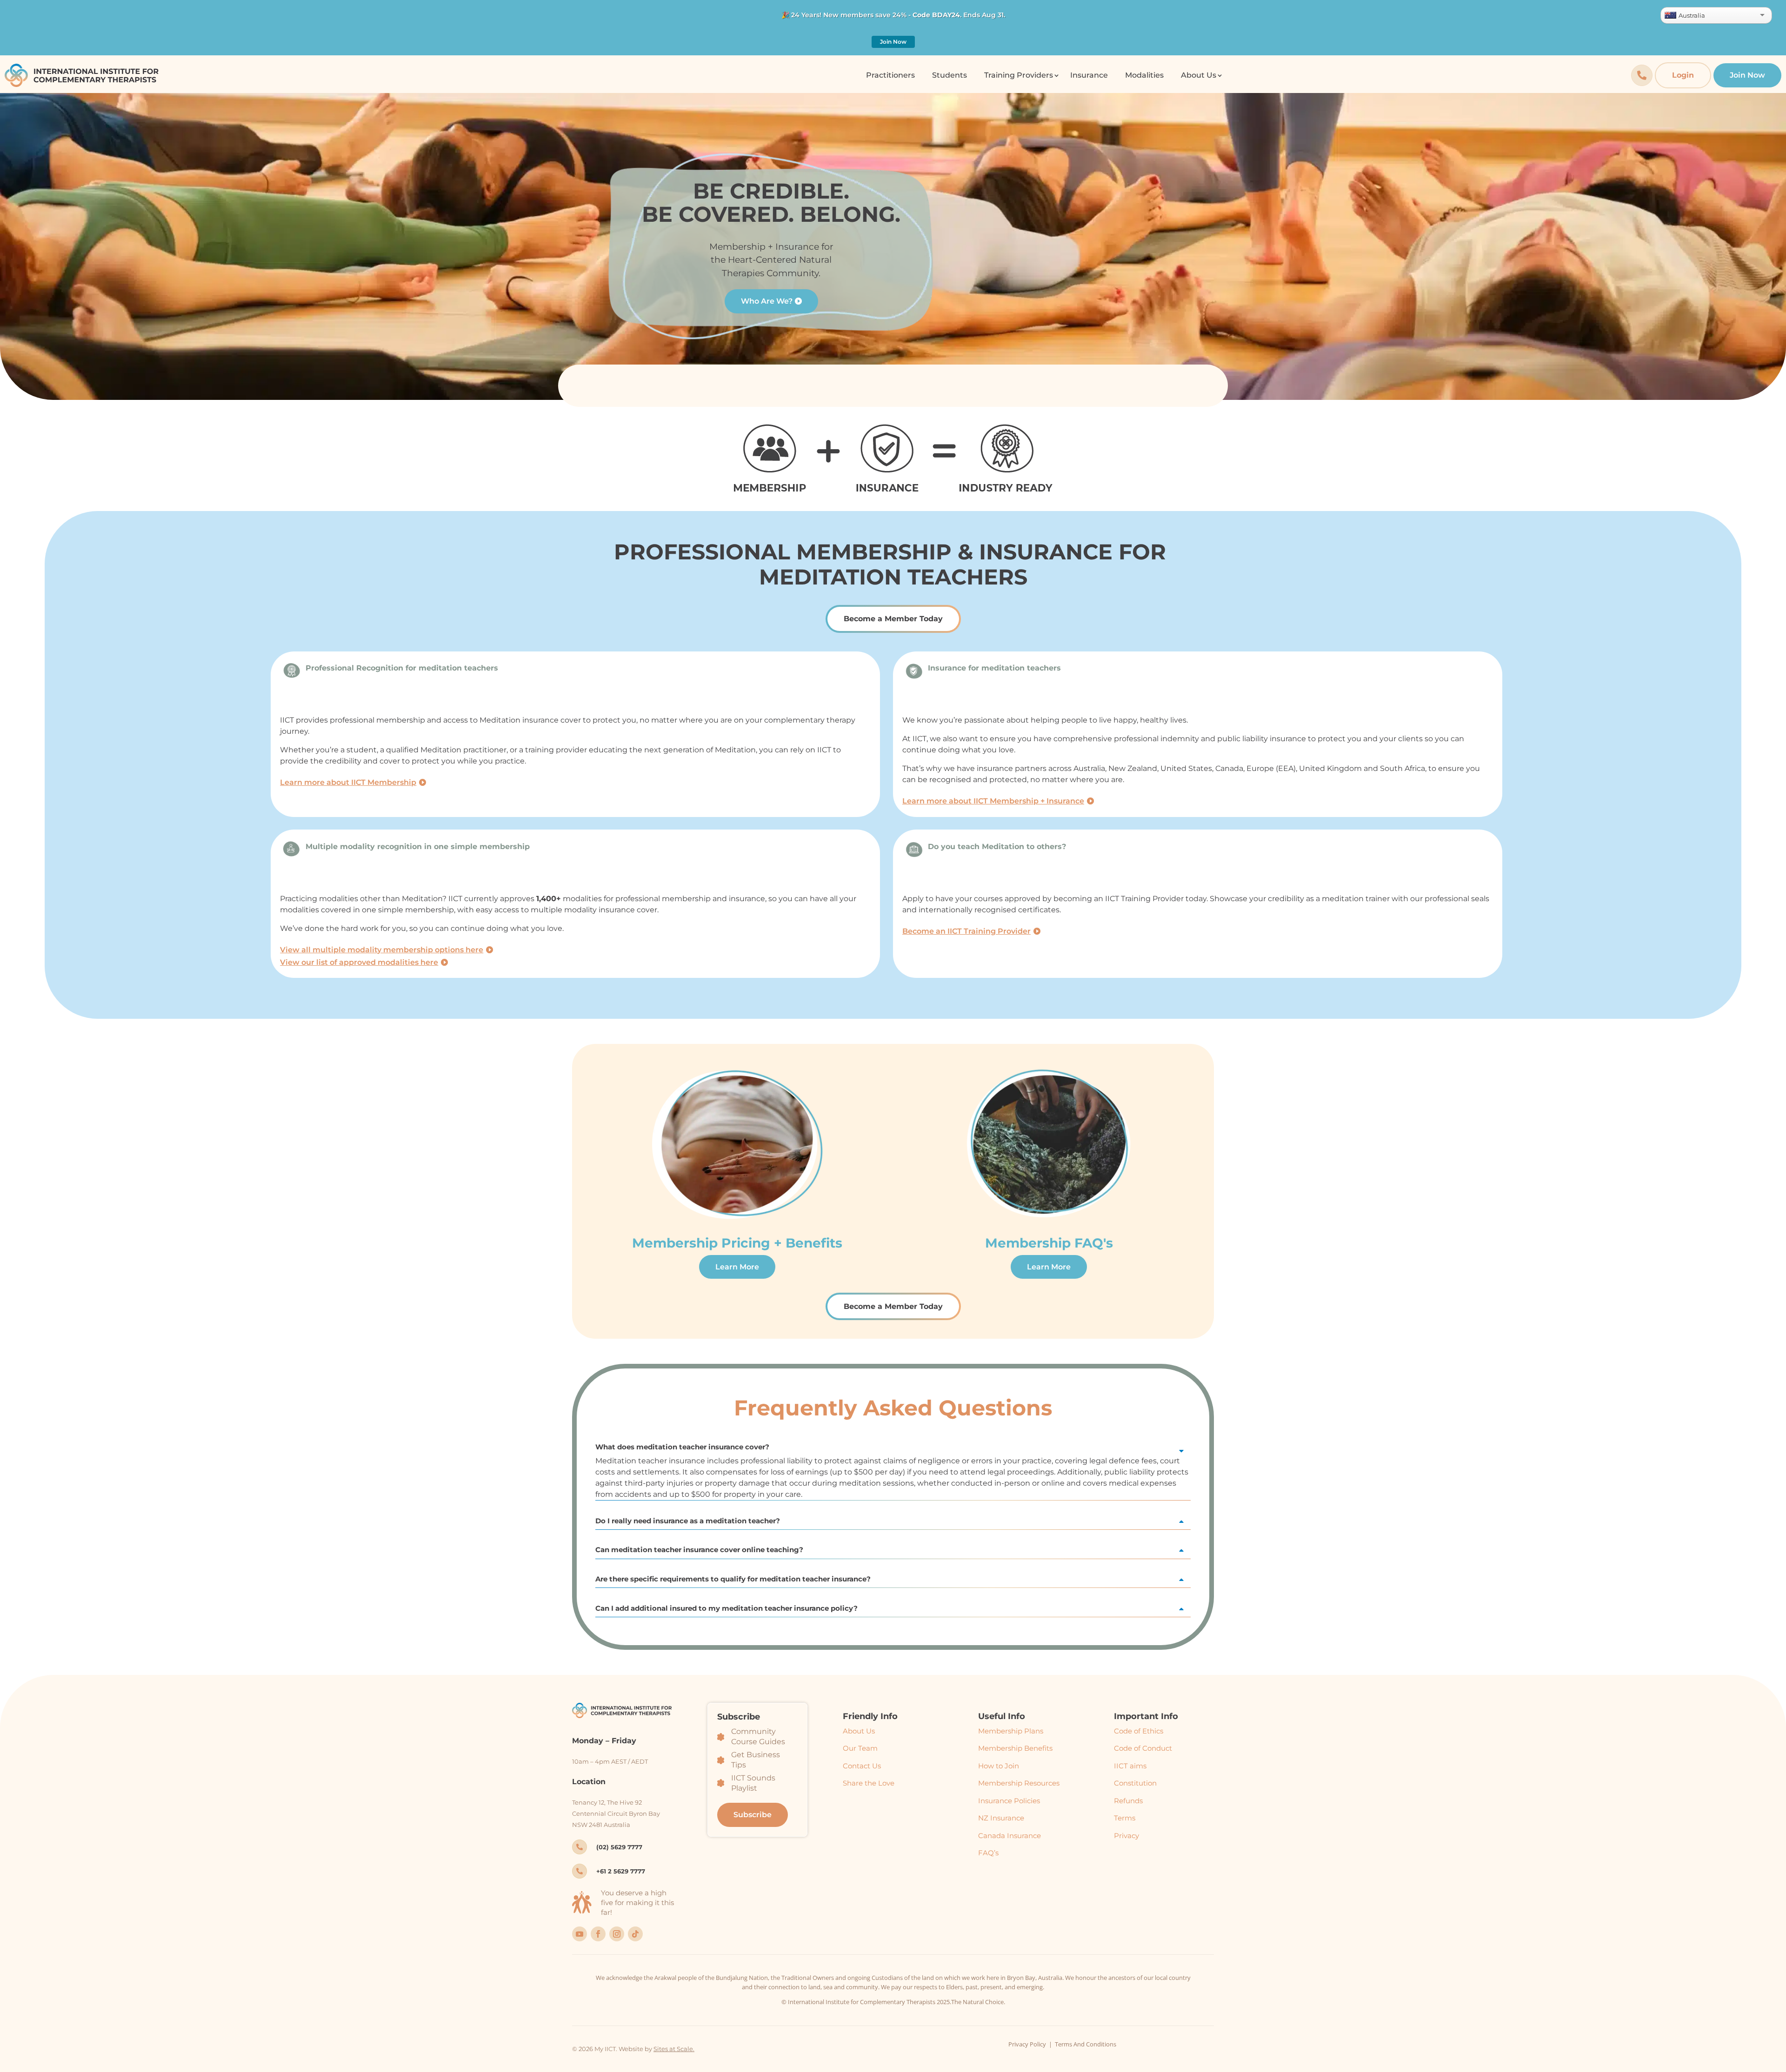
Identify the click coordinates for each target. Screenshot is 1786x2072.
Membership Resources (1019, 1783)
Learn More (737, 1267)
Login (1683, 75)
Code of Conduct (1143, 1748)
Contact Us (862, 1766)
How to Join (999, 1766)
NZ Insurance (1001, 1818)
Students (950, 75)
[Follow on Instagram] (617, 1934)
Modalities (1144, 75)
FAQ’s (988, 1853)
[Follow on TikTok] (635, 1934)
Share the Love (869, 1783)
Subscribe (753, 1815)
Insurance (1089, 75)
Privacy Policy (1027, 2044)
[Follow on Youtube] (580, 1934)
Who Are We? (767, 301)
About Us (859, 1731)
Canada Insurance (1010, 1836)
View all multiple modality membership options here (382, 950)
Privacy (1126, 1836)
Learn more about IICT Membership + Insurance (993, 801)
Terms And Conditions (1086, 2044)
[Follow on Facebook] (598, 1934)
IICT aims (1130, 1766)
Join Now (893, 42)
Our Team (860, 1748)
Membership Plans (1011, 1731)
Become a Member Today (893, 619)
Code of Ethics (1139, 1731)
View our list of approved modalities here (359, 962)
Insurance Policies (1009, 1801)
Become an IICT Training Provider (966, 931)
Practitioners (890, 75)
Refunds (1128, 1801)
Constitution (1135, 1783)
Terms (1125, 1818)
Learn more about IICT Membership (348, 782)
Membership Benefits (1015, 1748)
